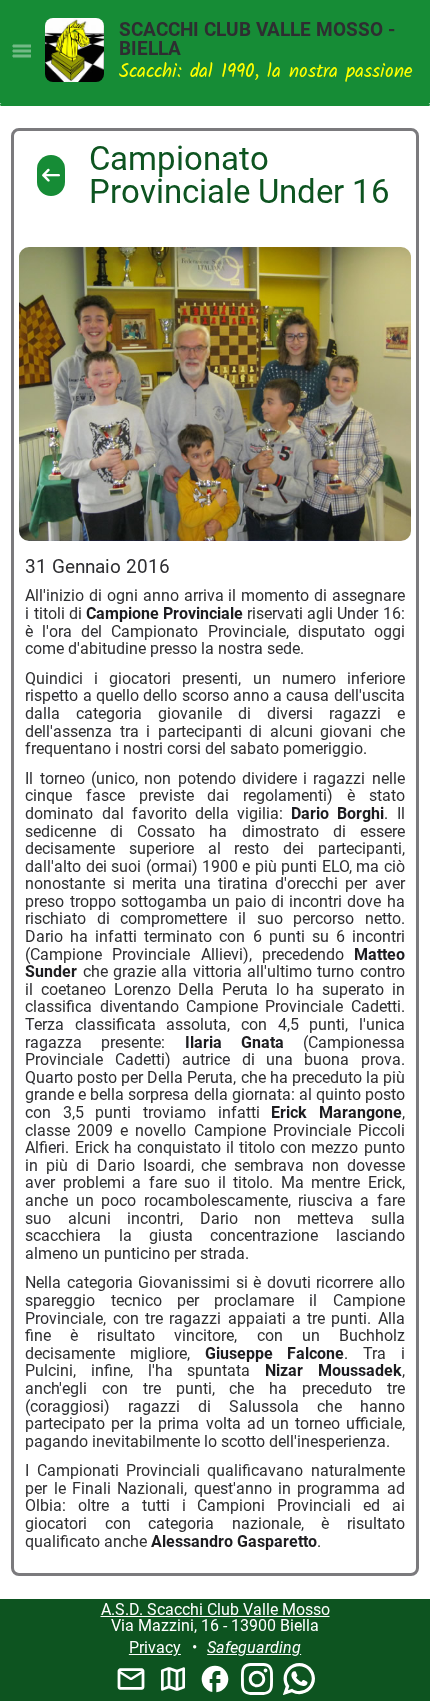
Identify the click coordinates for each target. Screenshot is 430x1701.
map (173, 1679)
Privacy (155, 1647)
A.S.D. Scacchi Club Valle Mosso (215, 1609)
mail (131, 1679)
